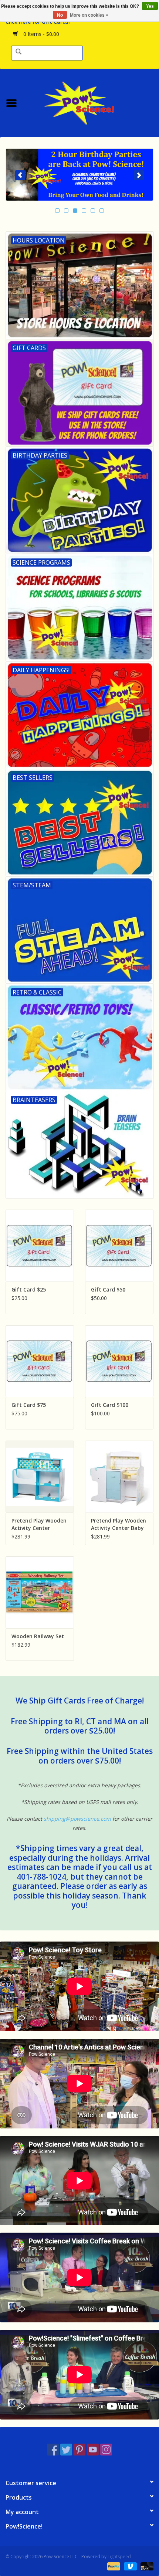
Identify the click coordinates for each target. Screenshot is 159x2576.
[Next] (139, 175)
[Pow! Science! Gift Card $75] (40, 1361)
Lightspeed (119, 2557)
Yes (150, 6)
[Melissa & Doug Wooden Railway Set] (40, 1592)
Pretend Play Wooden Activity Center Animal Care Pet (39, 1524)
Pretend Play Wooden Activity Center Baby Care (119, 1524)
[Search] (18, 52)
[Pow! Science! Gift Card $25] (40, 1246)
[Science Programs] (79, 175)
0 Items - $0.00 (40, 34)
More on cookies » (89, 15)
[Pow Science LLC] (91, 102)
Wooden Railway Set (38, 1636)
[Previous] (20, 175)
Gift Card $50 (108, 1289)
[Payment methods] (113, 2566)
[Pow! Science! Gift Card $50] (119, 1246)
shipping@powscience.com (77, 1819)
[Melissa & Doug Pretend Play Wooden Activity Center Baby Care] (119, 1477)
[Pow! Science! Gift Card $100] (119, 1361)
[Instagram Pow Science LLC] (106, 2450)
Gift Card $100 (110, 1405)
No (60, 15)
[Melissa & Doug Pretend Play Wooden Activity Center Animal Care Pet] (40, 1477)
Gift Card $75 (29, 1405)
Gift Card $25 (29, 1289)
